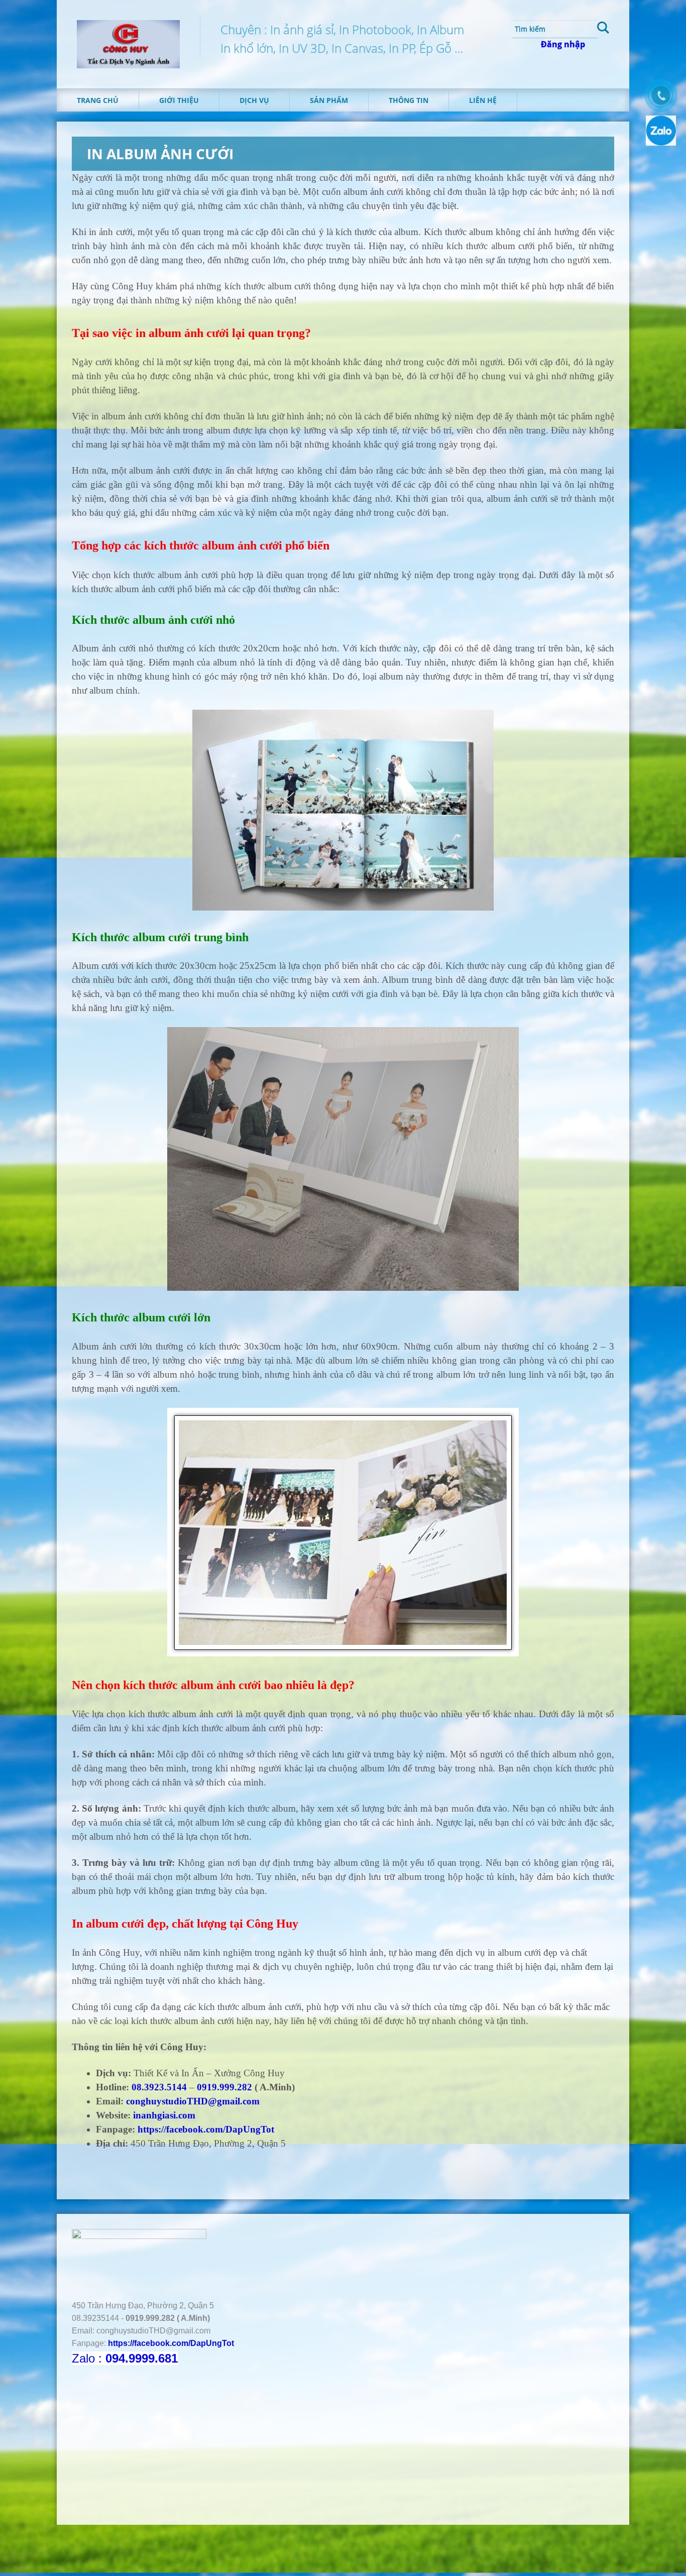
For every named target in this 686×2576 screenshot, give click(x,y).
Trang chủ (98, 100)
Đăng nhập (563, 44)
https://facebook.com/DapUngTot (206, 2129)
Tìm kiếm (603, 29)
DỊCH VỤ (254, 100)
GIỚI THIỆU (179, 100)
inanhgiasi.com (164, 2115)
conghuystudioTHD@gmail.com (193, 2101)
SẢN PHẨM (329, 100)
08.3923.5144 (159, 2087)
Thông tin (409, 100)
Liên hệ (483, 100)
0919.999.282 (224, 2087)
